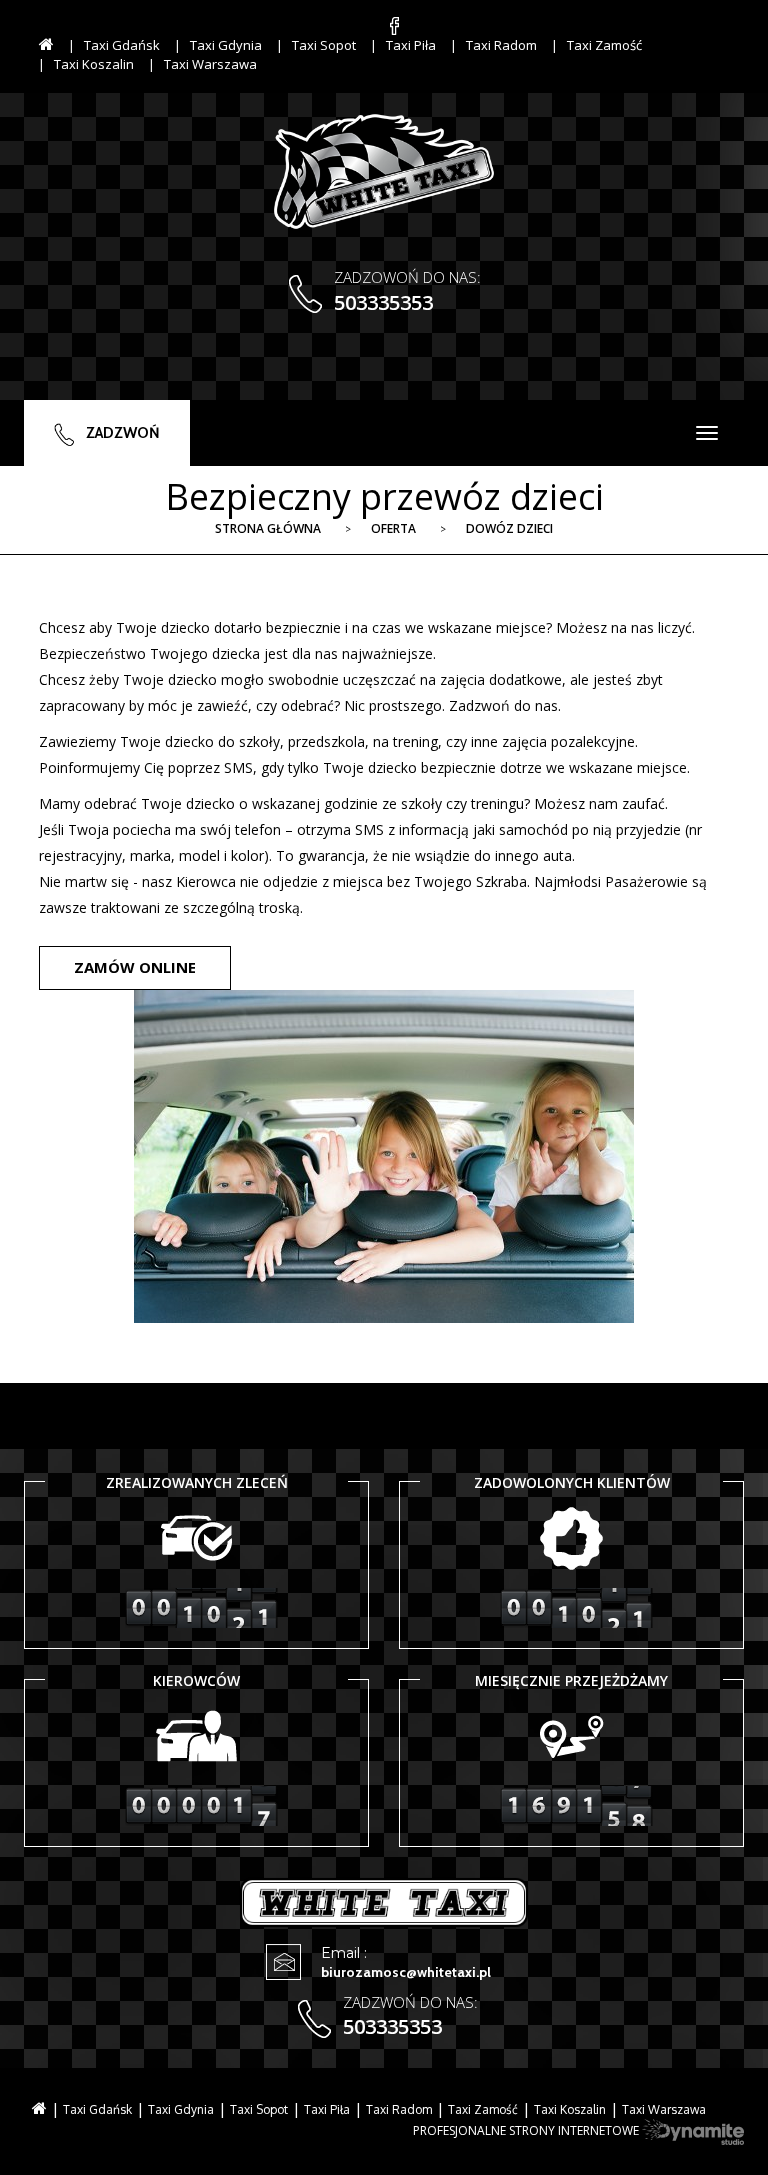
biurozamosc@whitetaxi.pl (406, 1972)
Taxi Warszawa (210, 64)
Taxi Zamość (604, 45)
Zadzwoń (121, 433)
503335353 (383, 302)
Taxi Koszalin (94, 64)
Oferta (393, 528)
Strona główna (268, 528)
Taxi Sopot (324, 45)
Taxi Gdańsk (122, 45)
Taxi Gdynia (226, 45)
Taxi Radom (501, 45)
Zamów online (135, 967)
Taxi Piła (411, 45)
